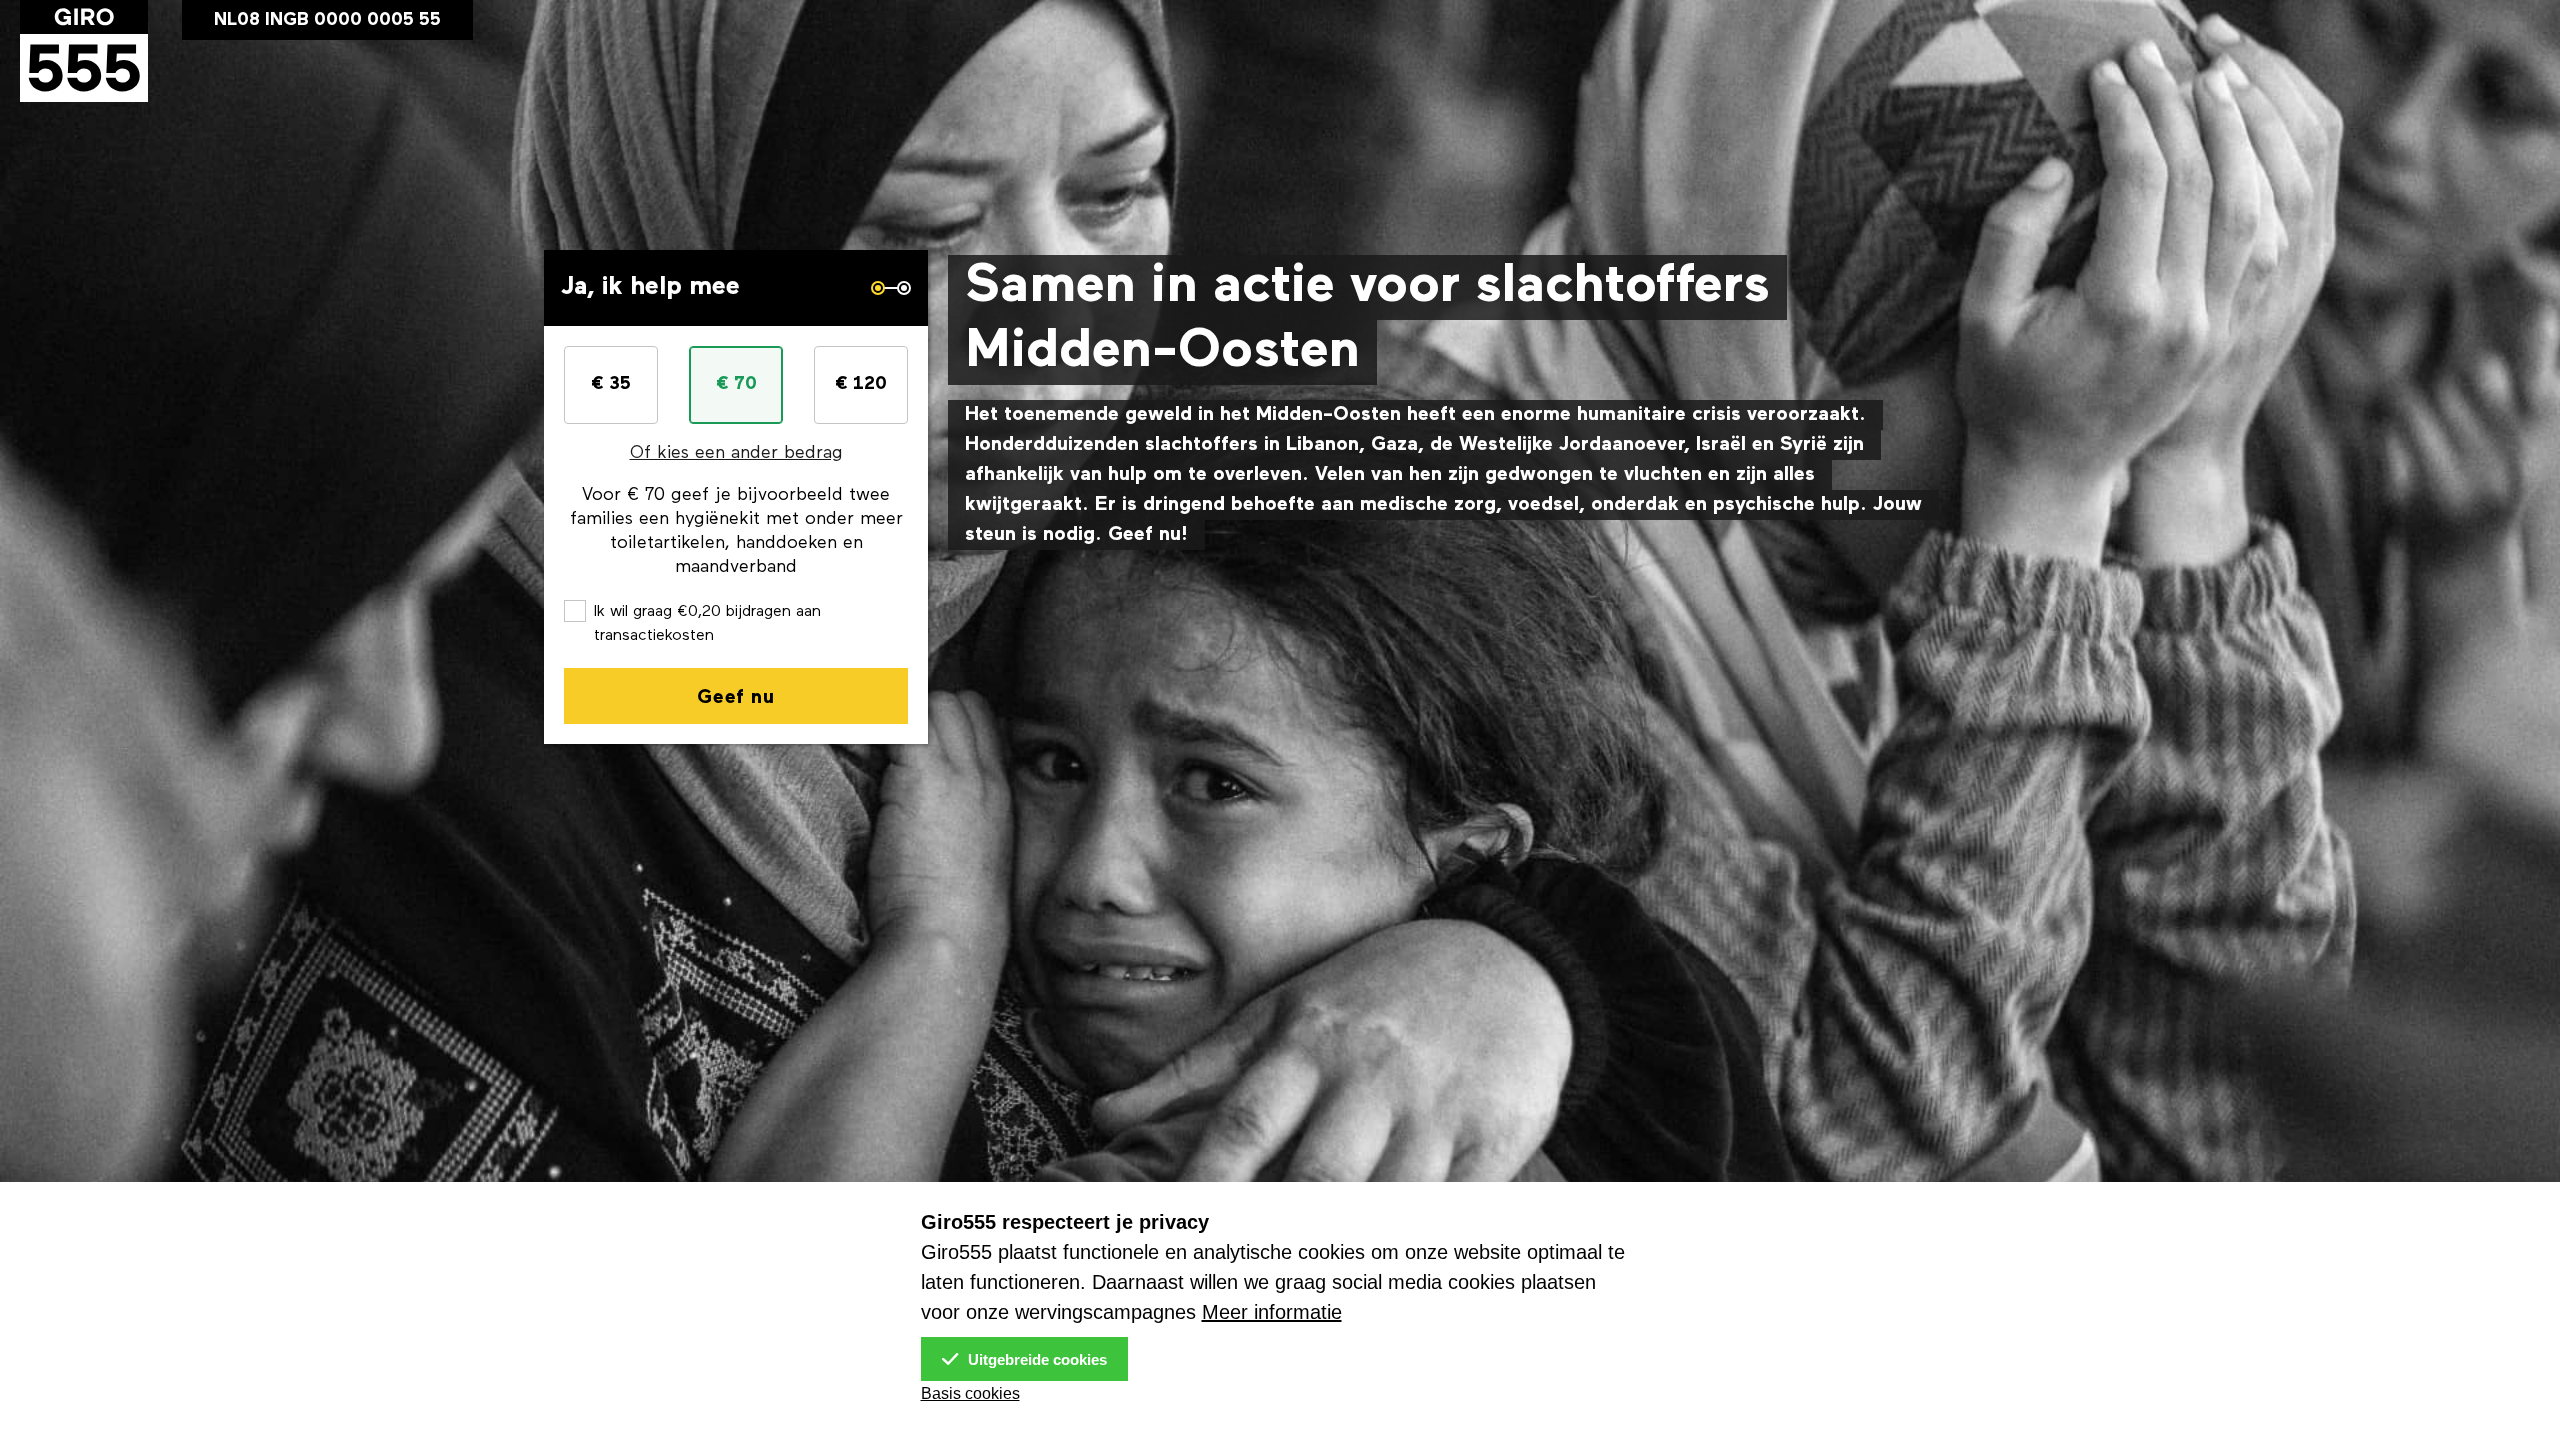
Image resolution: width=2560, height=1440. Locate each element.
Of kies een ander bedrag (736, 454)
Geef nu (735, 698)
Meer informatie (1272, 1312)
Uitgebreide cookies (1035, 1359)
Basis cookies (970, 1393)
